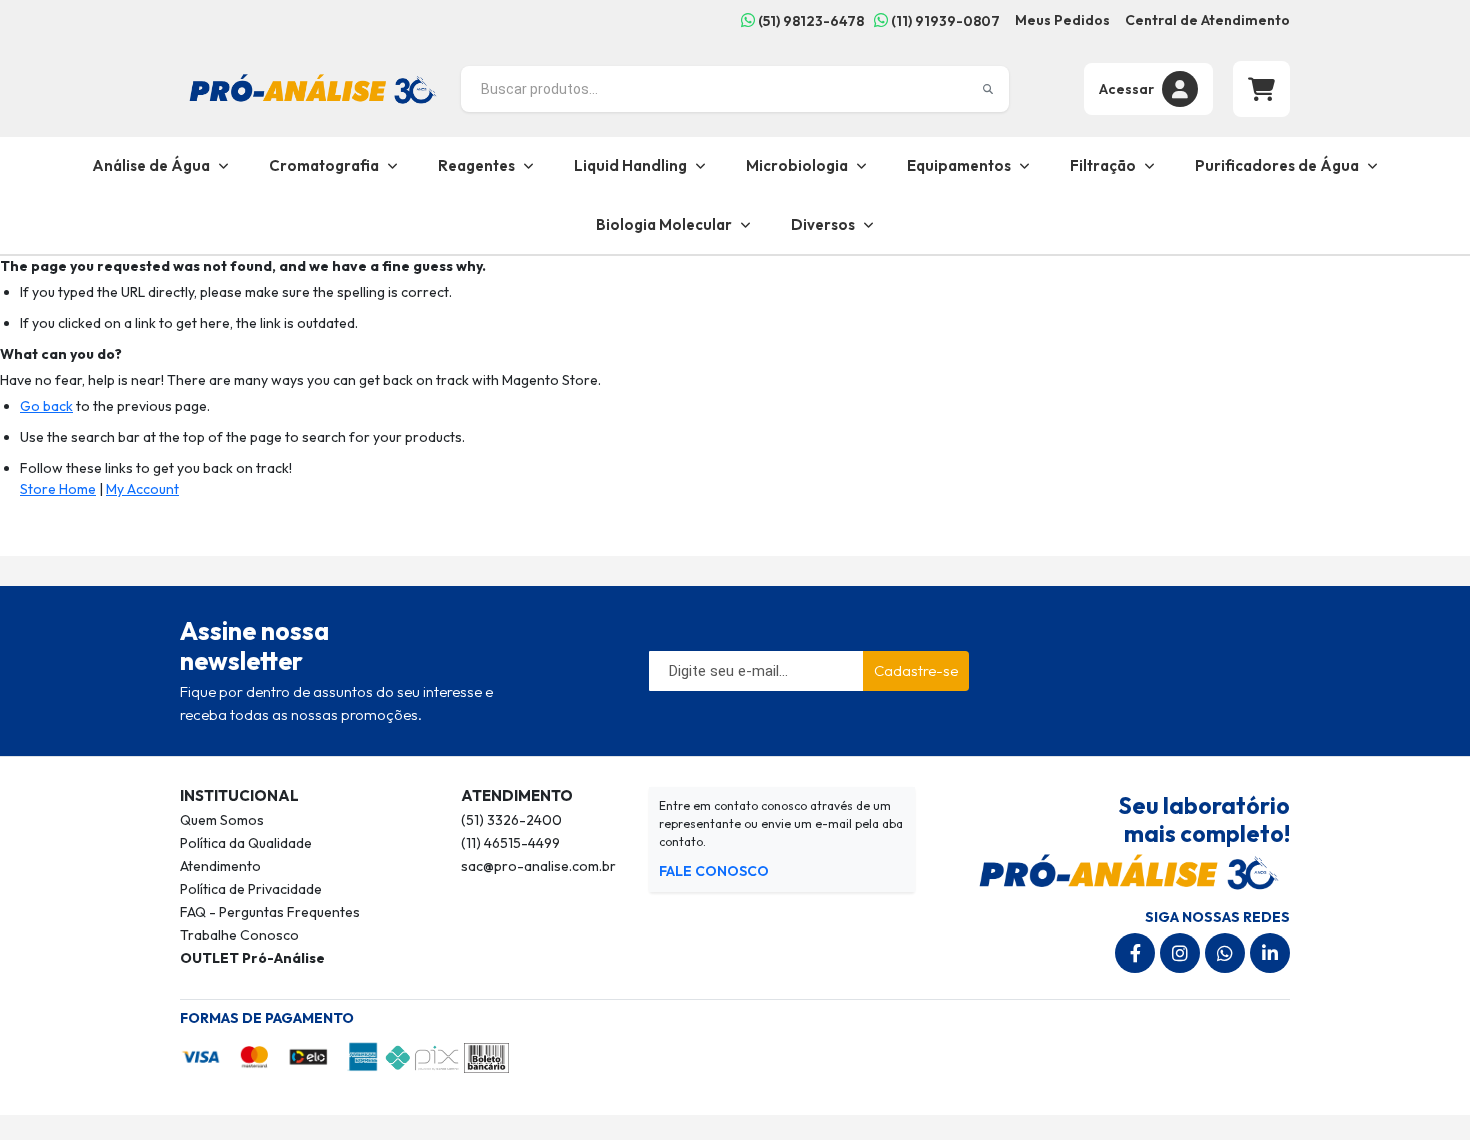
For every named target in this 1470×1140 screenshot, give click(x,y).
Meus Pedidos (1062, 20)
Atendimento (220, 866)
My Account (142, 489)
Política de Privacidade (251, 889)
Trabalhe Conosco (239, 935)
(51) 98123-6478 (809, 21)
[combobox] (735, 89)
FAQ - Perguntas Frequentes (270, 912)
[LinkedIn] (1270, 953)
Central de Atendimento (1207, 20)
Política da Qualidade (246, 843)
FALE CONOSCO (714, 871)
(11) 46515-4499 (510, 843)
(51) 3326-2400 (511, 820)
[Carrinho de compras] (1261, 89)
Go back (46, 406)
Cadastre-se (916, 670)
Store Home (58, 489)
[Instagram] (1180, 953)
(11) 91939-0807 (944, 21)
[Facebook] (1135, 953)
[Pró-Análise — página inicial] (313, 87)
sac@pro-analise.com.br (538, 866)
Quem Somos (222, 820)
